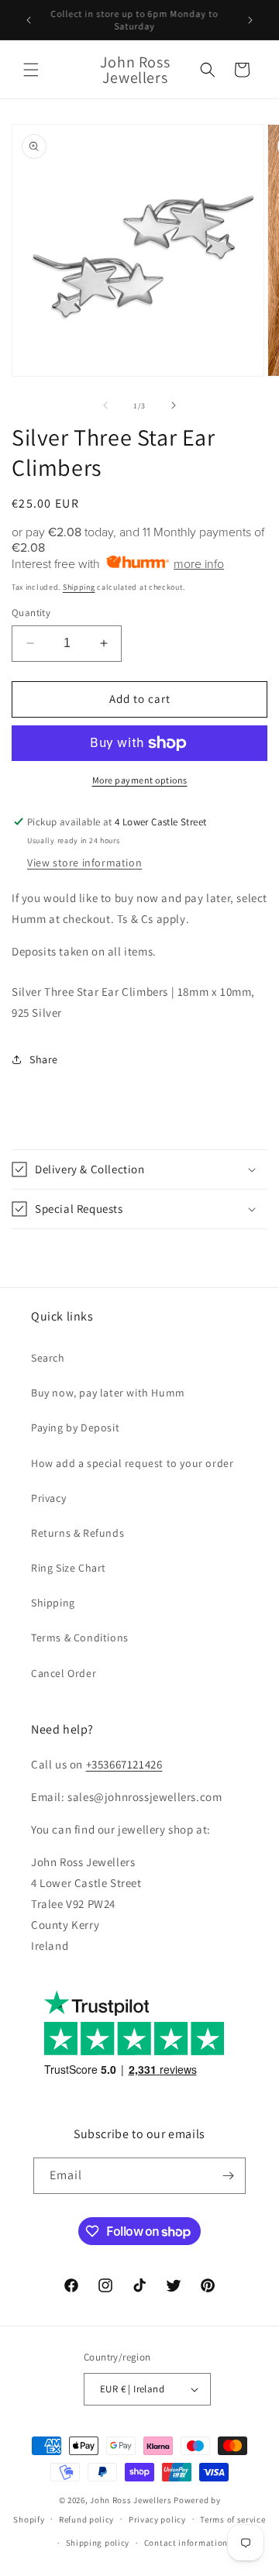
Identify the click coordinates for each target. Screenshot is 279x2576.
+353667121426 (124, 1764)
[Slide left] (105, 405)
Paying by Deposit (75, 1427)
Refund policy (86, 2519)
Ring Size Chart (69, 1568)
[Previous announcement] (29, 20)
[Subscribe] (228, 2176)
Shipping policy (98, 2543)
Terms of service (232, 2519)
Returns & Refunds (77, 1533)
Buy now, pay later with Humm (108, 1393)
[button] (31, 70)
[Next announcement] (250, 20)
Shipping (79, 587)
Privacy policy (157, 2519)
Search (48, 1358)
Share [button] (44, 1059)
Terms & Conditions (80, 1638)
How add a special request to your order (132, 1463)
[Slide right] (174, 405)
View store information (84, 863)
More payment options (140, 780)
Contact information (186, 2543)
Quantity (31, 613)
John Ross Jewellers (131, 2500)
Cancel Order (64, 1673)
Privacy (48, 1498)
